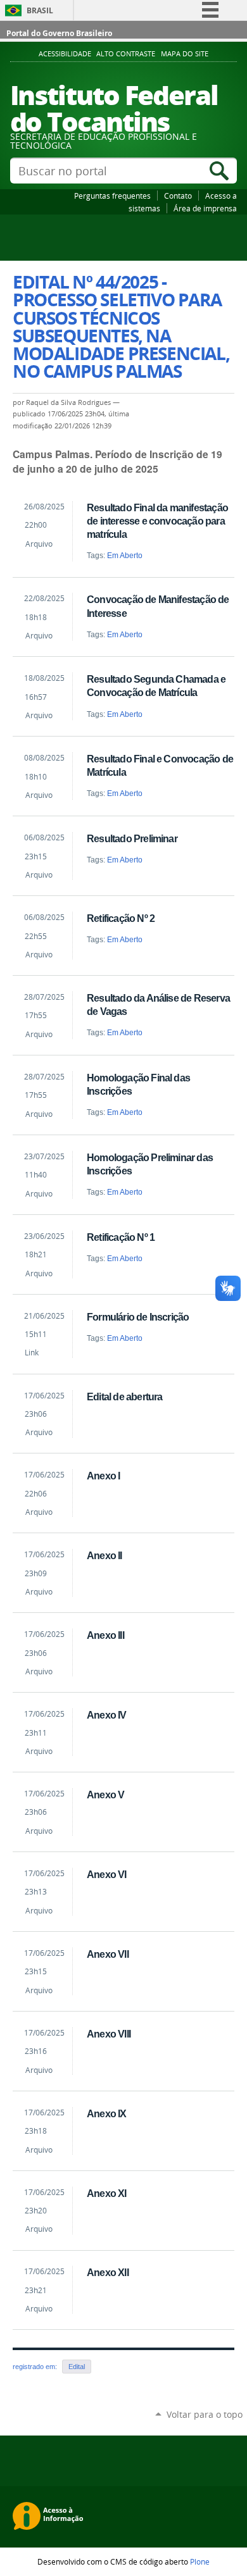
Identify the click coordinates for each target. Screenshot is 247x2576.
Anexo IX (107, 2113)
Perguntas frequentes (112, 196)
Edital (77, 2367)
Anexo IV (107, 1715)
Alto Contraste (126, 54)
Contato (178, 196)
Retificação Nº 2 (121, 918)
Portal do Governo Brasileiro (59, 33)
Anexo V (105, 1795)
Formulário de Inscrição (138, 1317)
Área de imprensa (205, 208)
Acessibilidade (65, 54)
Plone (200, 2561)
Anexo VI (107, 1874)
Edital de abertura (124, 1397)
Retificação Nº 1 (121, 1237)
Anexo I (103, 1476)
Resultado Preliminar (132, 838)
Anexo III (105, 1635)
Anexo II (104, 1555)
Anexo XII (108, 2272)
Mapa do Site (185, 54)
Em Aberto (125, 556)
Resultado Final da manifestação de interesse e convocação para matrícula (157, 521)
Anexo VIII (109, 2034)
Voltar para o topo (205, 2414)
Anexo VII (108, 1954)
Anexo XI (107, 2193)
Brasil (40, 10)
